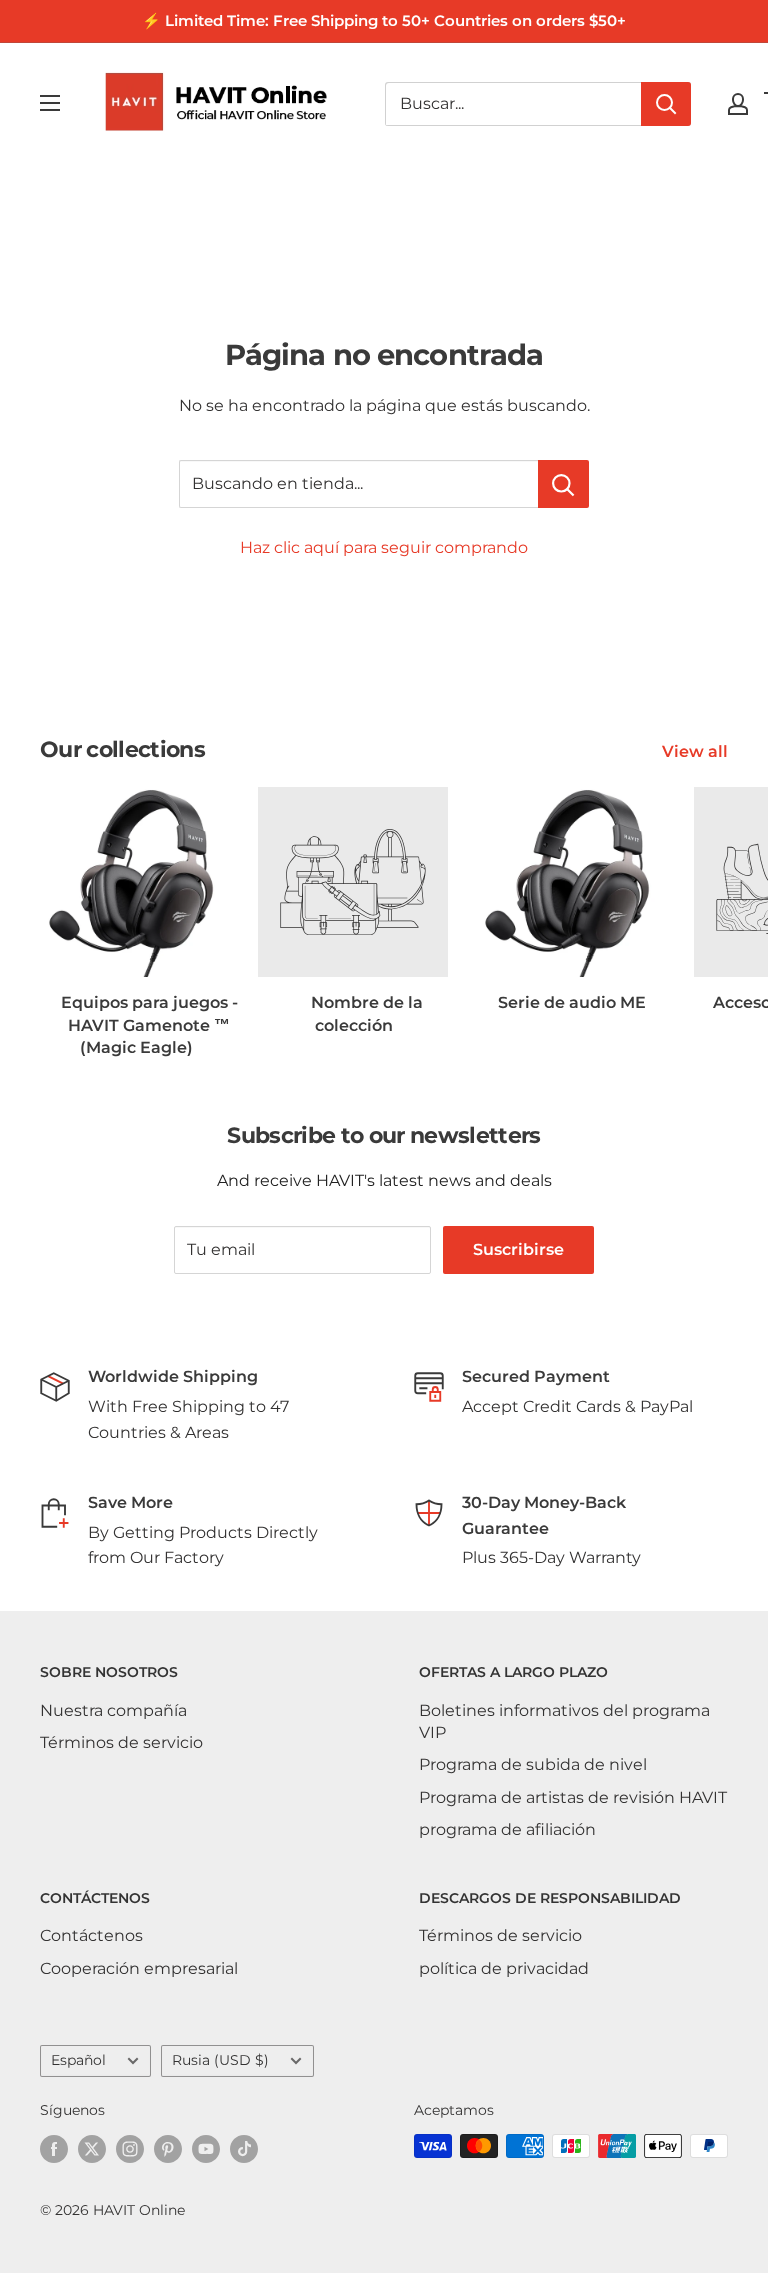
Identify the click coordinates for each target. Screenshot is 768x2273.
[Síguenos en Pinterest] (168, 2148)
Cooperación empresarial (139, 1968)
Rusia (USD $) (220, 2060)
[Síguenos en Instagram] (130, 2148)
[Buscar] (666, 104)
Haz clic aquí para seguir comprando (384, 547)
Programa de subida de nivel (533, 1764)
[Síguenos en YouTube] (206, 2148)
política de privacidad (504, 1968)
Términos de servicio (121, 1742)
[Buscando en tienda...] (563, 484)
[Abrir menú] (50, 103)
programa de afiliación (507, 1829)
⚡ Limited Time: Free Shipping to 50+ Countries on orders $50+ (384, 20)
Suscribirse (518, 1249)
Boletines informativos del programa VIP (564, 1721)
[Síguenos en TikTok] (244, 2148)
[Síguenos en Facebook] (54, 2148)
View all (697, 751)
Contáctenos (91, 1935)
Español (78, 2060)
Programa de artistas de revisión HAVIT (573, 1797)
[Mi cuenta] (738, 104)
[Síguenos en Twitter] (92, 2148)
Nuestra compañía (113, 1710)
